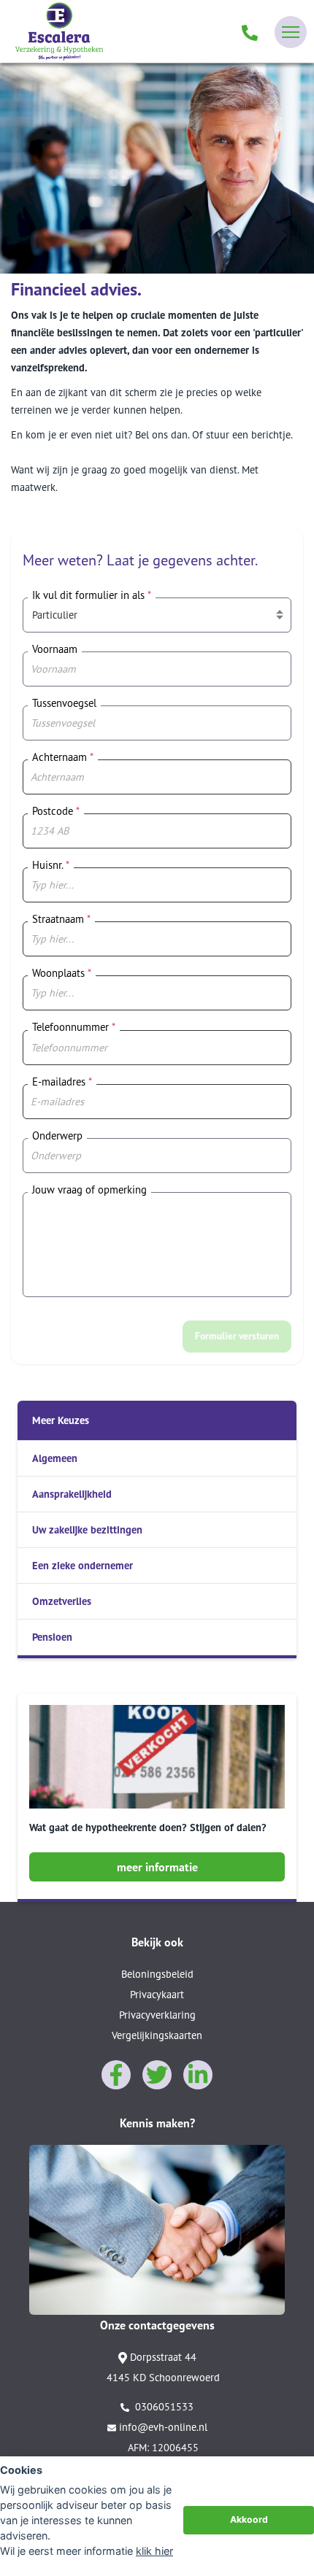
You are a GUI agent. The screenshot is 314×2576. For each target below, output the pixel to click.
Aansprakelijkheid (72, 1494)
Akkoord (249, 2519)
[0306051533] (250, 32)
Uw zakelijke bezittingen (87, 1529)
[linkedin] (198, 2075)
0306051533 (163, 2406)
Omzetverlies (62, 1601)
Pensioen (52, 1637)
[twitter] (157, 2075)
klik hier (154, 2551)
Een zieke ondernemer (83, 1565)
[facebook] (116, 2075)
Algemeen (55, 1458)
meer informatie (157, 1867)
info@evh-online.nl (163, 2427)
